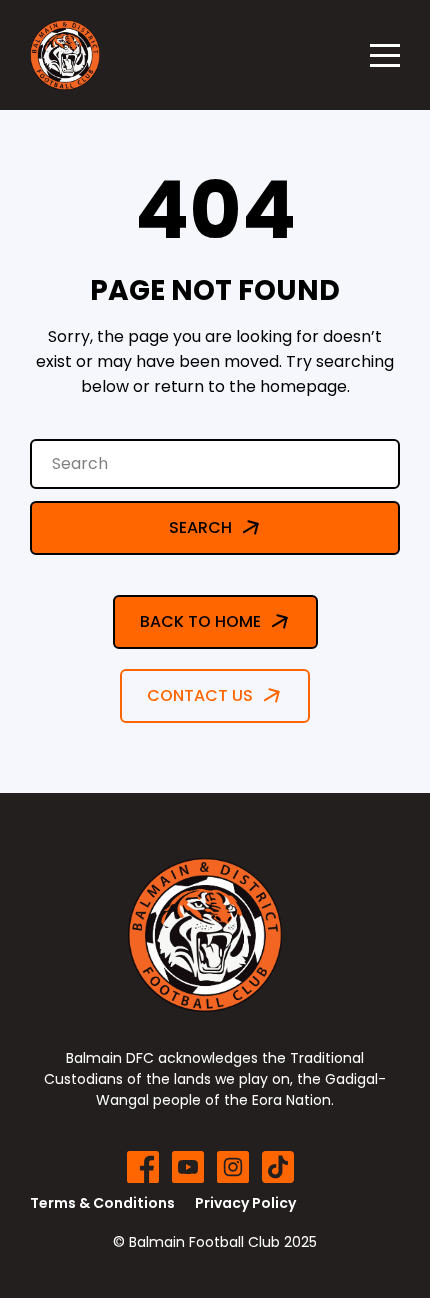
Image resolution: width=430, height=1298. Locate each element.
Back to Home (200, 621)
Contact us (200, 695)
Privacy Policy (245, 1203)
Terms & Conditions (102, 1203)
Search (200, 527)
